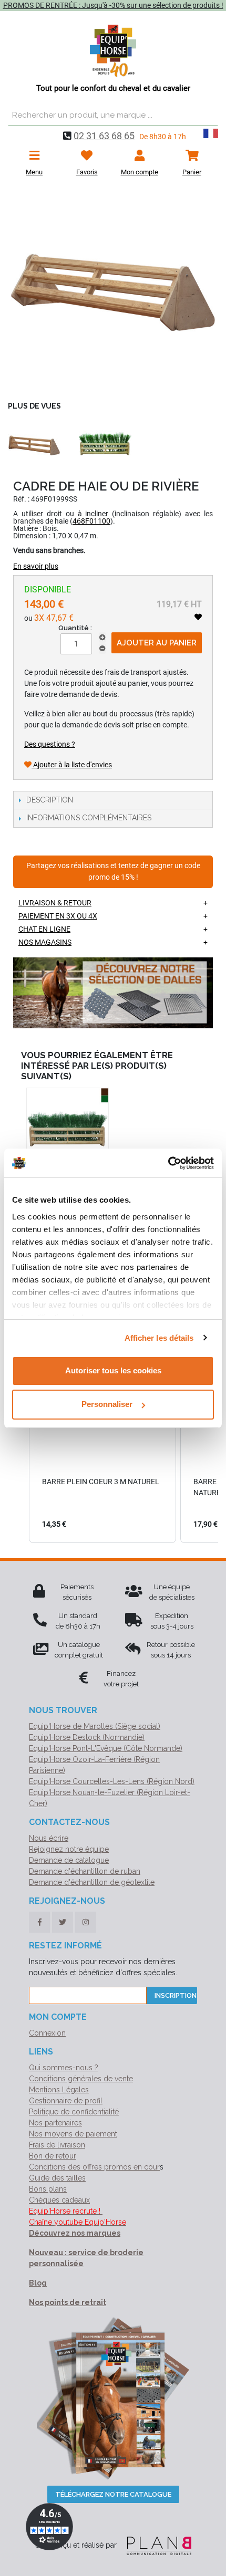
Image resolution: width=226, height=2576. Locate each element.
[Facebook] (39, 1922)
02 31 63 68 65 (104, 136)
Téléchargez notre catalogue (113, 2494)
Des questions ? (50, 744)
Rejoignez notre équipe (69, 1849)
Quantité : (75, 628)
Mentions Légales (59, 2090)
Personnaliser (107, 1404)
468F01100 (91, 521)
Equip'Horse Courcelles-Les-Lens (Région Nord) (112, 1781)
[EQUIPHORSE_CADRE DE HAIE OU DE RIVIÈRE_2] (34, 444)
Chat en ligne (44, 929)
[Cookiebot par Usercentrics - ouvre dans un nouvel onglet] (168, 1163)
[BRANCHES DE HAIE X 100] (68, 1129)
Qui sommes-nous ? (64, 2068)
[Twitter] (63, 1922)
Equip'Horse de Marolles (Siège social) (95, 1726)
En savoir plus (36, 566)
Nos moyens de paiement (73, 2134)
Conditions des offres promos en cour (94, 2167)
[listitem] (102, 1440)
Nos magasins (45, 942)
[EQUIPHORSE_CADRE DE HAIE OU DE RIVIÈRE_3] (105, 444)
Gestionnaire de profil (66, 2101)
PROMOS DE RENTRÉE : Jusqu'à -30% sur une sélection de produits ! (113, 5)
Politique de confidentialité (74, 2112)
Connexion (47, 2033)
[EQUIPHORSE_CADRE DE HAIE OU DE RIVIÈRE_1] (113, 291)
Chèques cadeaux (59, 2200)
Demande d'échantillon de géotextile (92, 1882)
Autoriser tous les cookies (113, 1370)
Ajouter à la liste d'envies (72, 765)
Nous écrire (49, 1838)
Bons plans (48, 2189)
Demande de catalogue (69, 1860)
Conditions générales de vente (81, 2079)
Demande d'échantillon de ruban (85, 1871)
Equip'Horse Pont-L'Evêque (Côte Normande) (106, 1748)
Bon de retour (53, 2156)
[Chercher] (208, 116)
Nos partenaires (55, 2123)
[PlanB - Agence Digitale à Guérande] (155, 2545)
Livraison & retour (55, 903)
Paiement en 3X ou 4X (58, 916)
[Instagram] (86, 1922)
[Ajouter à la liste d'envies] (198, 617)
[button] (18, 1440)
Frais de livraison (57, 2145)
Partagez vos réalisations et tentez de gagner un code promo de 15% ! (113, 872)
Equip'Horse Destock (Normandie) (87, 1737)
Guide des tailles (57, 2178)
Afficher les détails (159, 1338)
